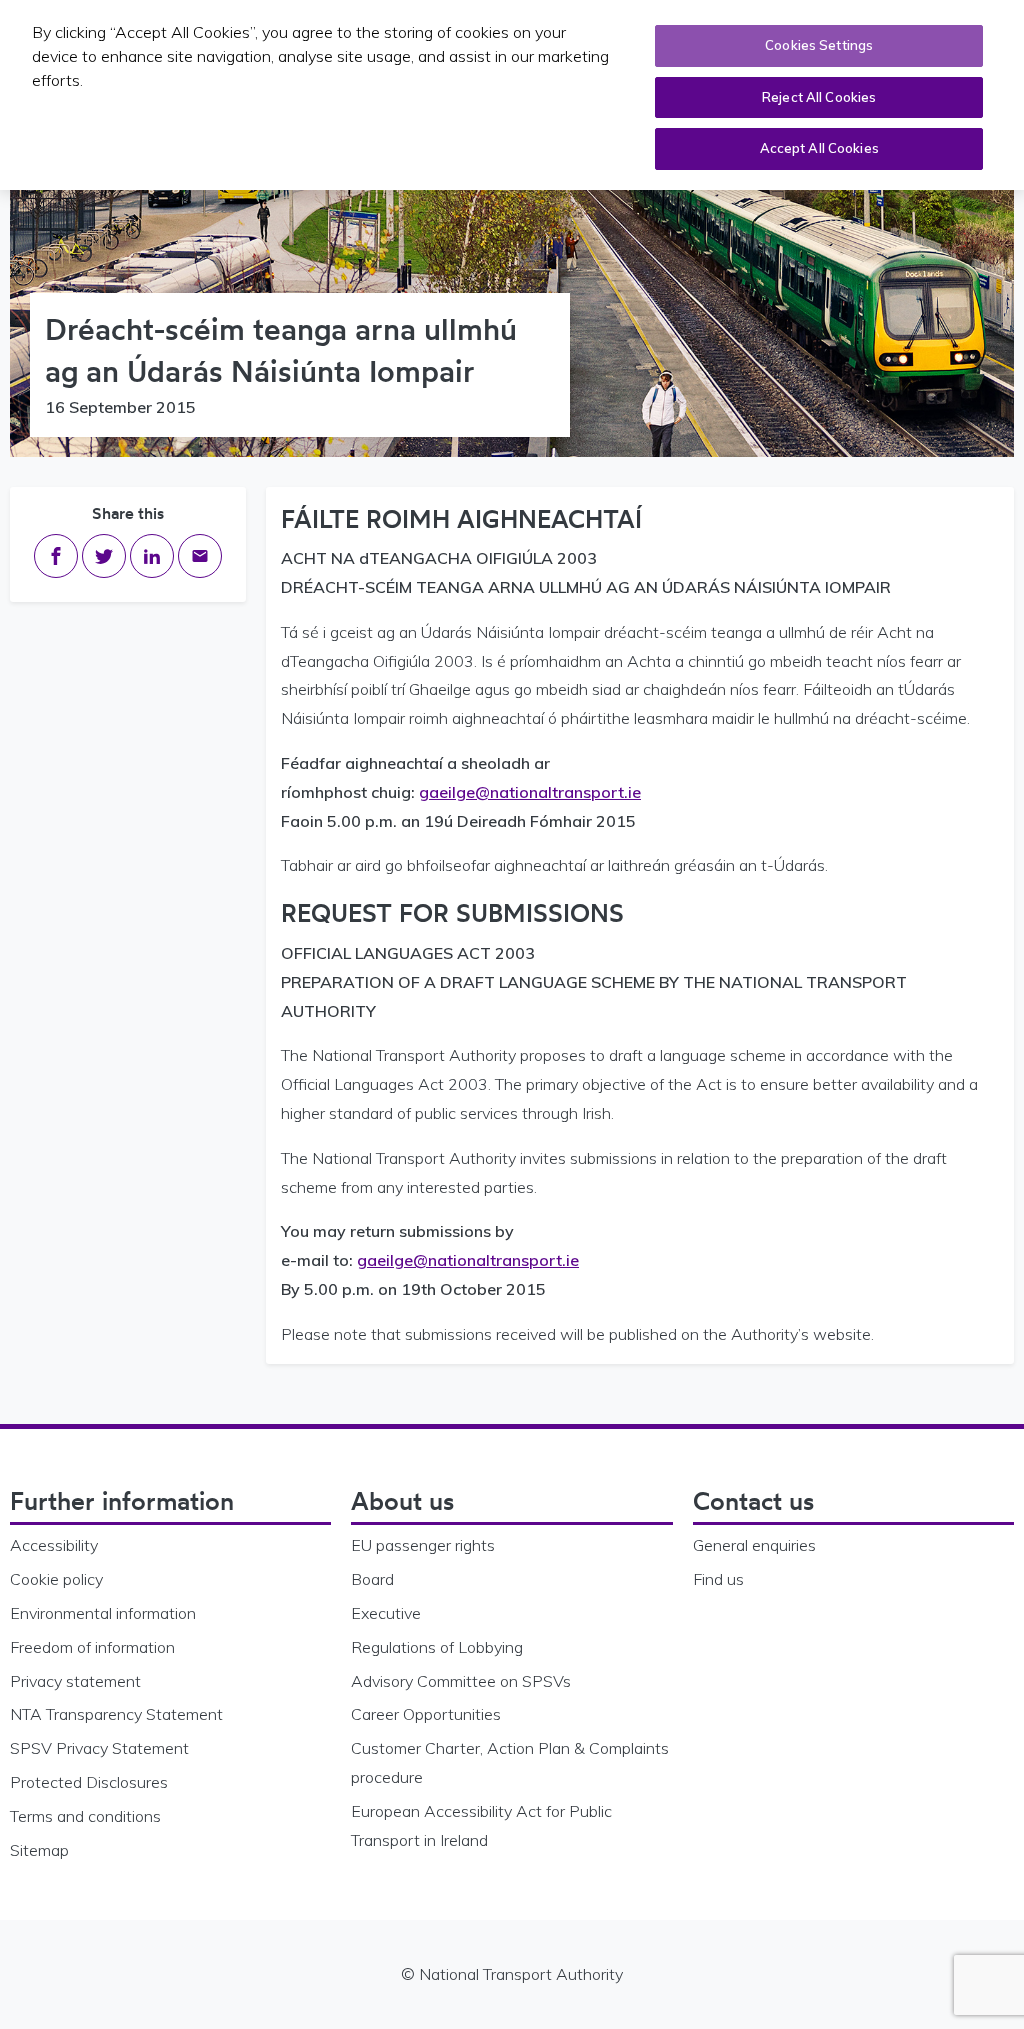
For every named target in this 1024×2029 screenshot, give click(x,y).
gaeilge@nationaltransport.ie (530, 792)
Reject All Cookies (819, 97)
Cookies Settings (819, 45)
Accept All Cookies (819, 148)
